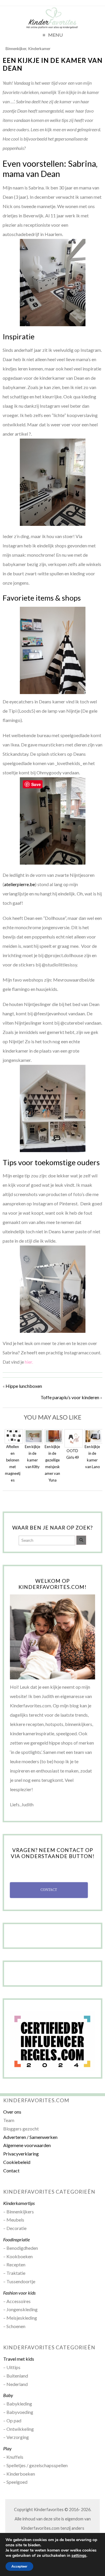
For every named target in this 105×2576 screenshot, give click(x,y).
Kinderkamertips (19, 2203)
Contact (11, 2170)
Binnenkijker (16, 49)
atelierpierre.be (20, 884)
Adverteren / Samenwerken (30, 2137)
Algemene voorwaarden (27, 2145)
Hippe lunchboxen (24, 1386)
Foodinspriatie (16, 2239)
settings (79, 2556)
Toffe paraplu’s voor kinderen (70, 1397)
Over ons (12, 2112)
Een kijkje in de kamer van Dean (52, 64)
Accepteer (19, 2566)
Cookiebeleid (17, 2162)
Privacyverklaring (21, 2154)
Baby (8, 2395)
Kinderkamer (39, 49)
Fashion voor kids (19, 2293)
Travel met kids (19, 2359)
